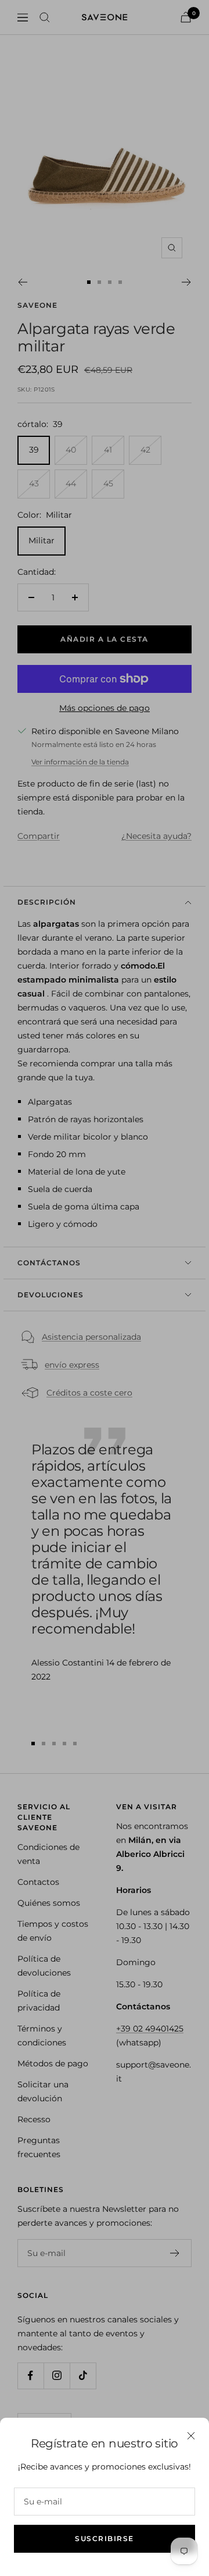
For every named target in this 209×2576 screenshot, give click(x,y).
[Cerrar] (191, 2436)
